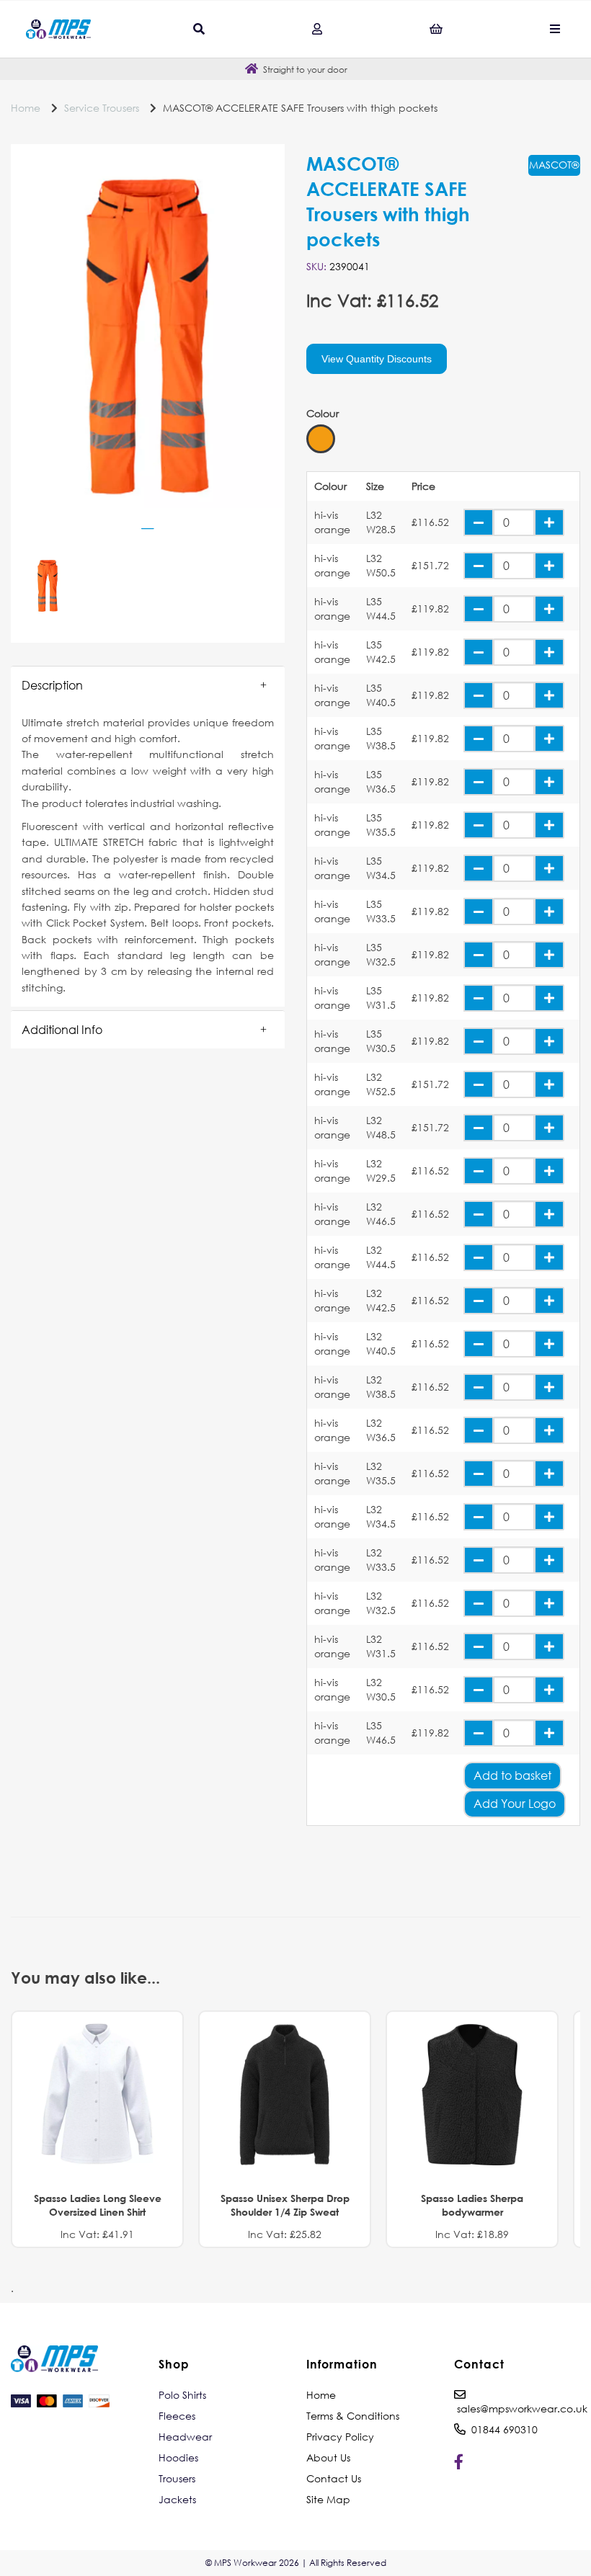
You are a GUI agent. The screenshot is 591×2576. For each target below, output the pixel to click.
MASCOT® (554, 165)
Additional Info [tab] (62, 1029)
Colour (323, 414)
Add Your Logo (515, 1803)
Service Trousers (102, 108)
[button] (148, 685)
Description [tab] (52, 685)
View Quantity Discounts (377, 359)
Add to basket (512, 1775)
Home (26, 108)
